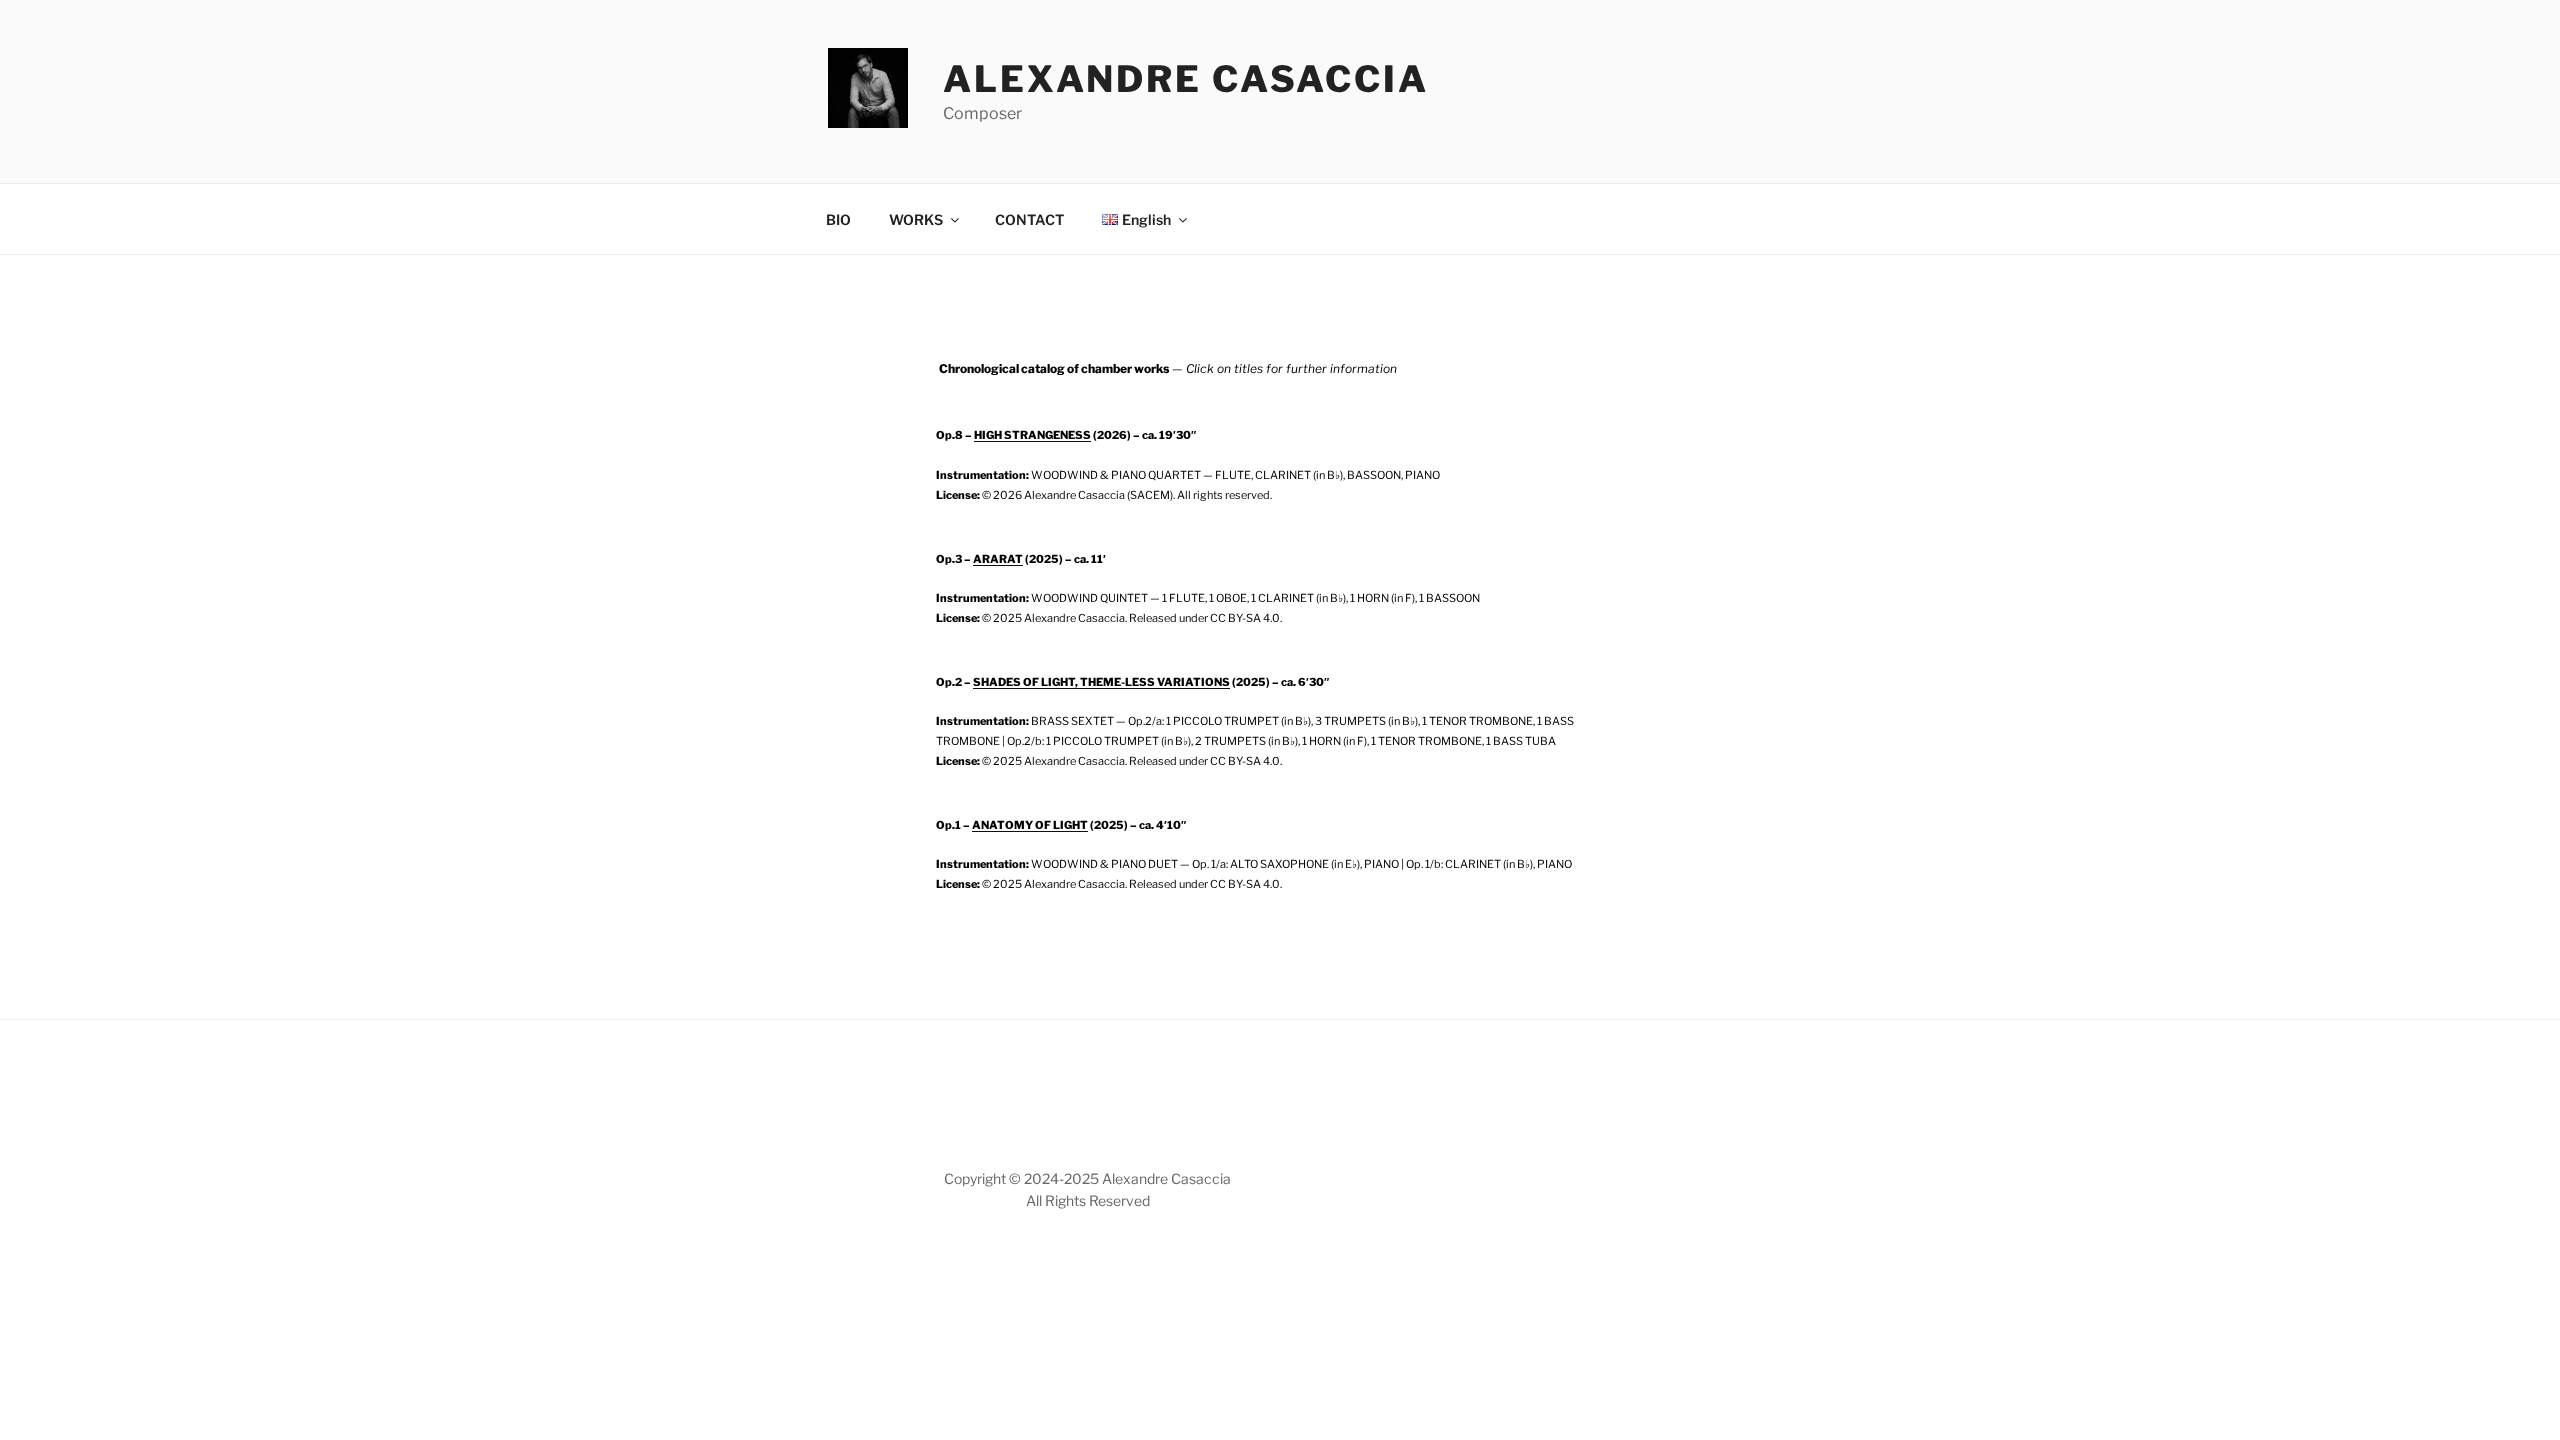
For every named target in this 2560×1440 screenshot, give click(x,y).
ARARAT (998, 559)
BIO (838, 219)
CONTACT (1029, 219)
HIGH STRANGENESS (1032, 435)
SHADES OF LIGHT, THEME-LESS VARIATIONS (1101, 682)
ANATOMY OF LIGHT (1030, 825)
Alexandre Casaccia (1186, 79)
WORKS (916, 219)
